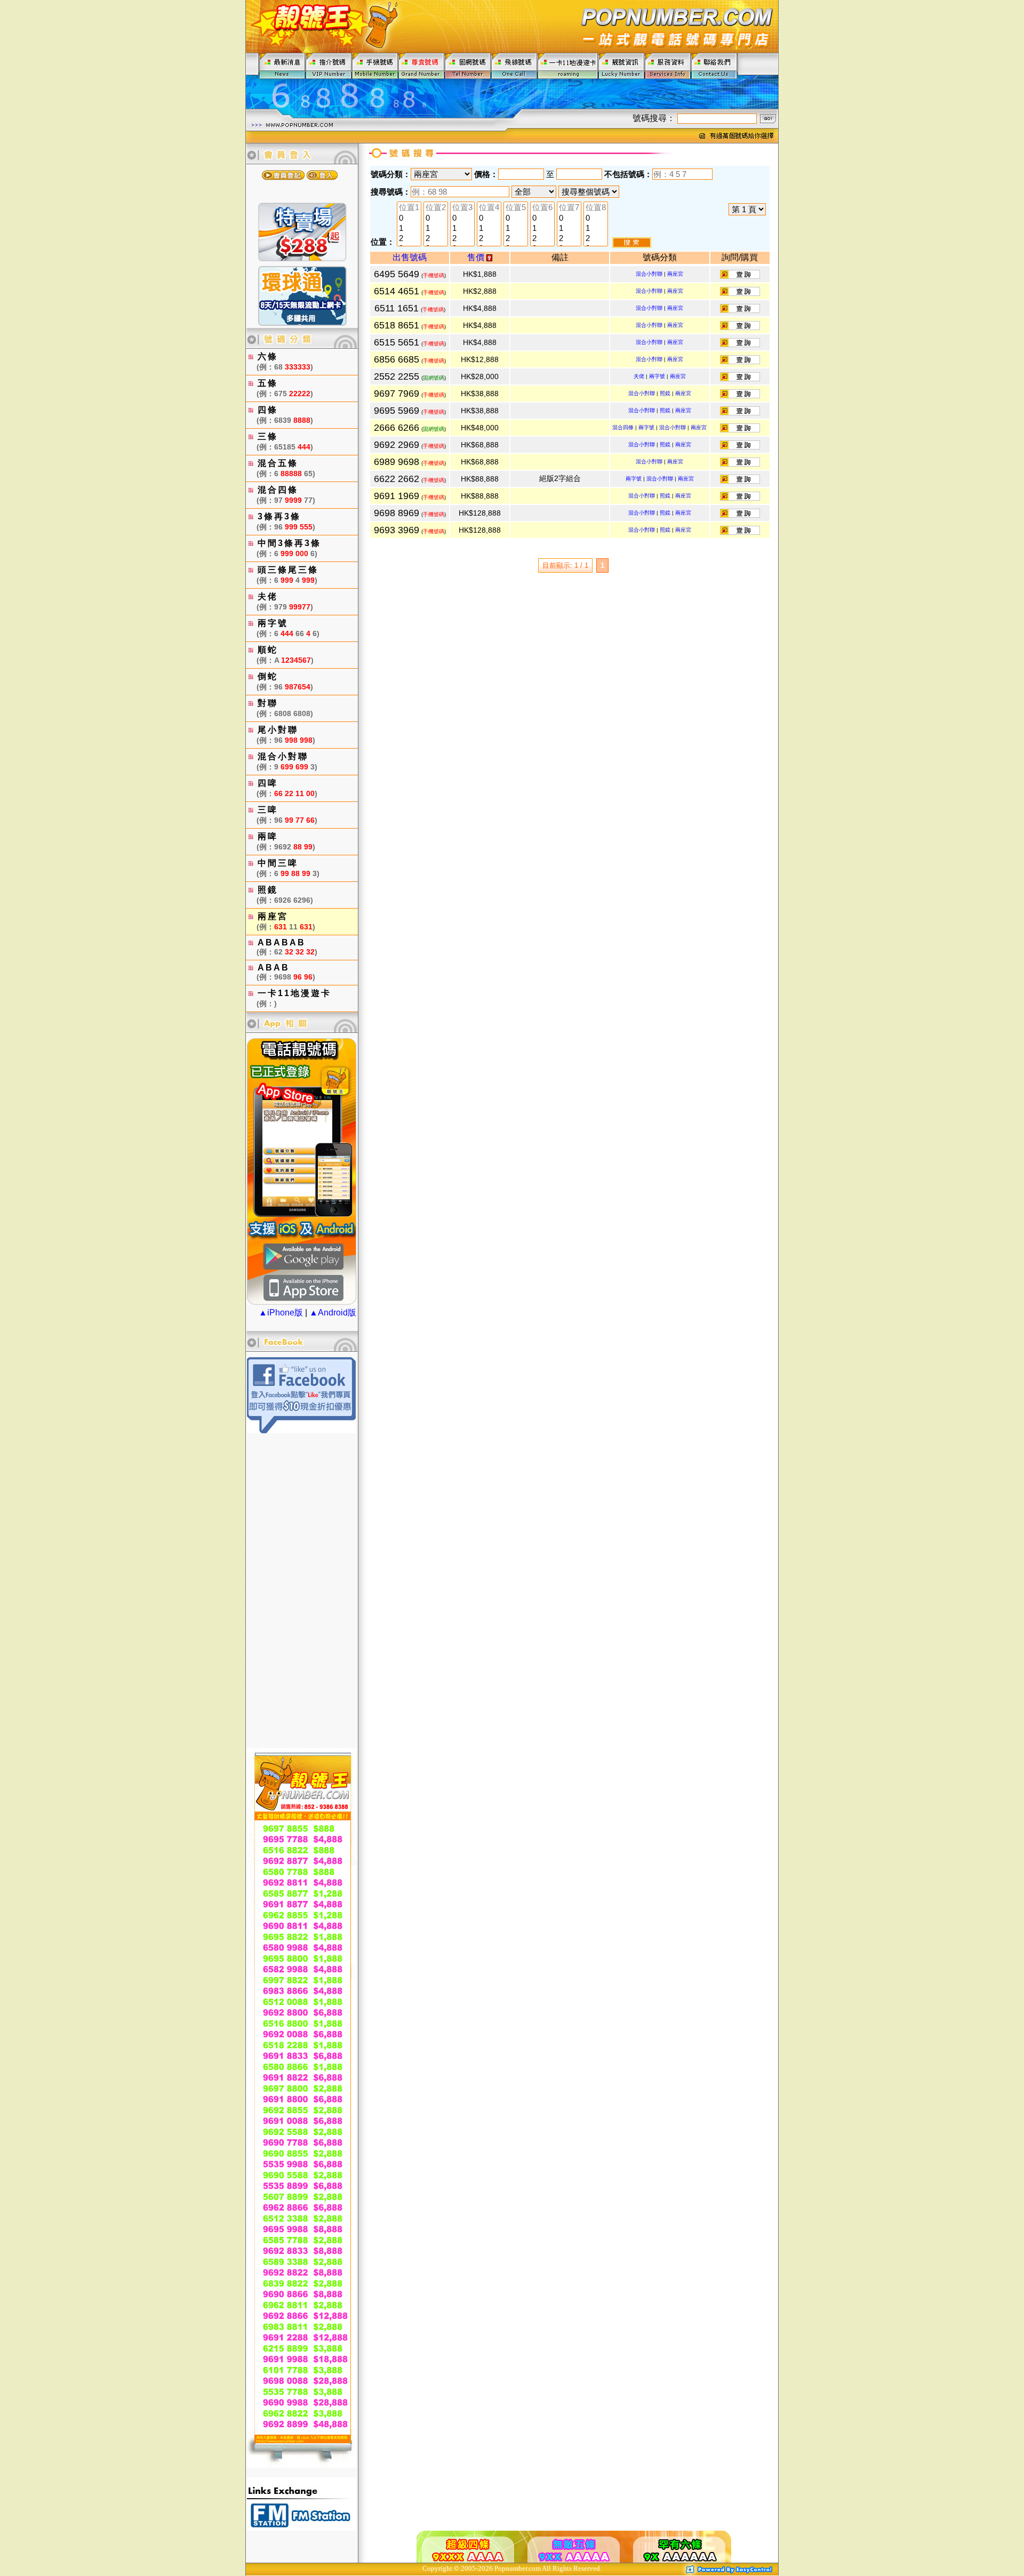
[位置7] (569, 208)
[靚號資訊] (622, 65)
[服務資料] (668, 65)
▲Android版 (333, 1313)
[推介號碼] (329, 65)
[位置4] (489, 208)
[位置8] (596, 208)
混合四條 (623, 427)
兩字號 (657, 376)
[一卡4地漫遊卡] (568, 65)
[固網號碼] (468, 65)
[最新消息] (282, 65)
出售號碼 (410, 257)
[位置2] (436, 208)
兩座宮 (675, 274)
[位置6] (542, 208)
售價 (477, 257)
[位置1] (409, 208)
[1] (409, 228)
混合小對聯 (649, 274)
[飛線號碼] (514, 65)
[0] (409, 218)
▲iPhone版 (281, 1313)
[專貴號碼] (422, 65)
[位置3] (462, 208)
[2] (409, 239)
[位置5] (516, 208)
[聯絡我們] (714, 65)
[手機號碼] (375, 65)
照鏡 (665, 393)
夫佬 (639, 376)
